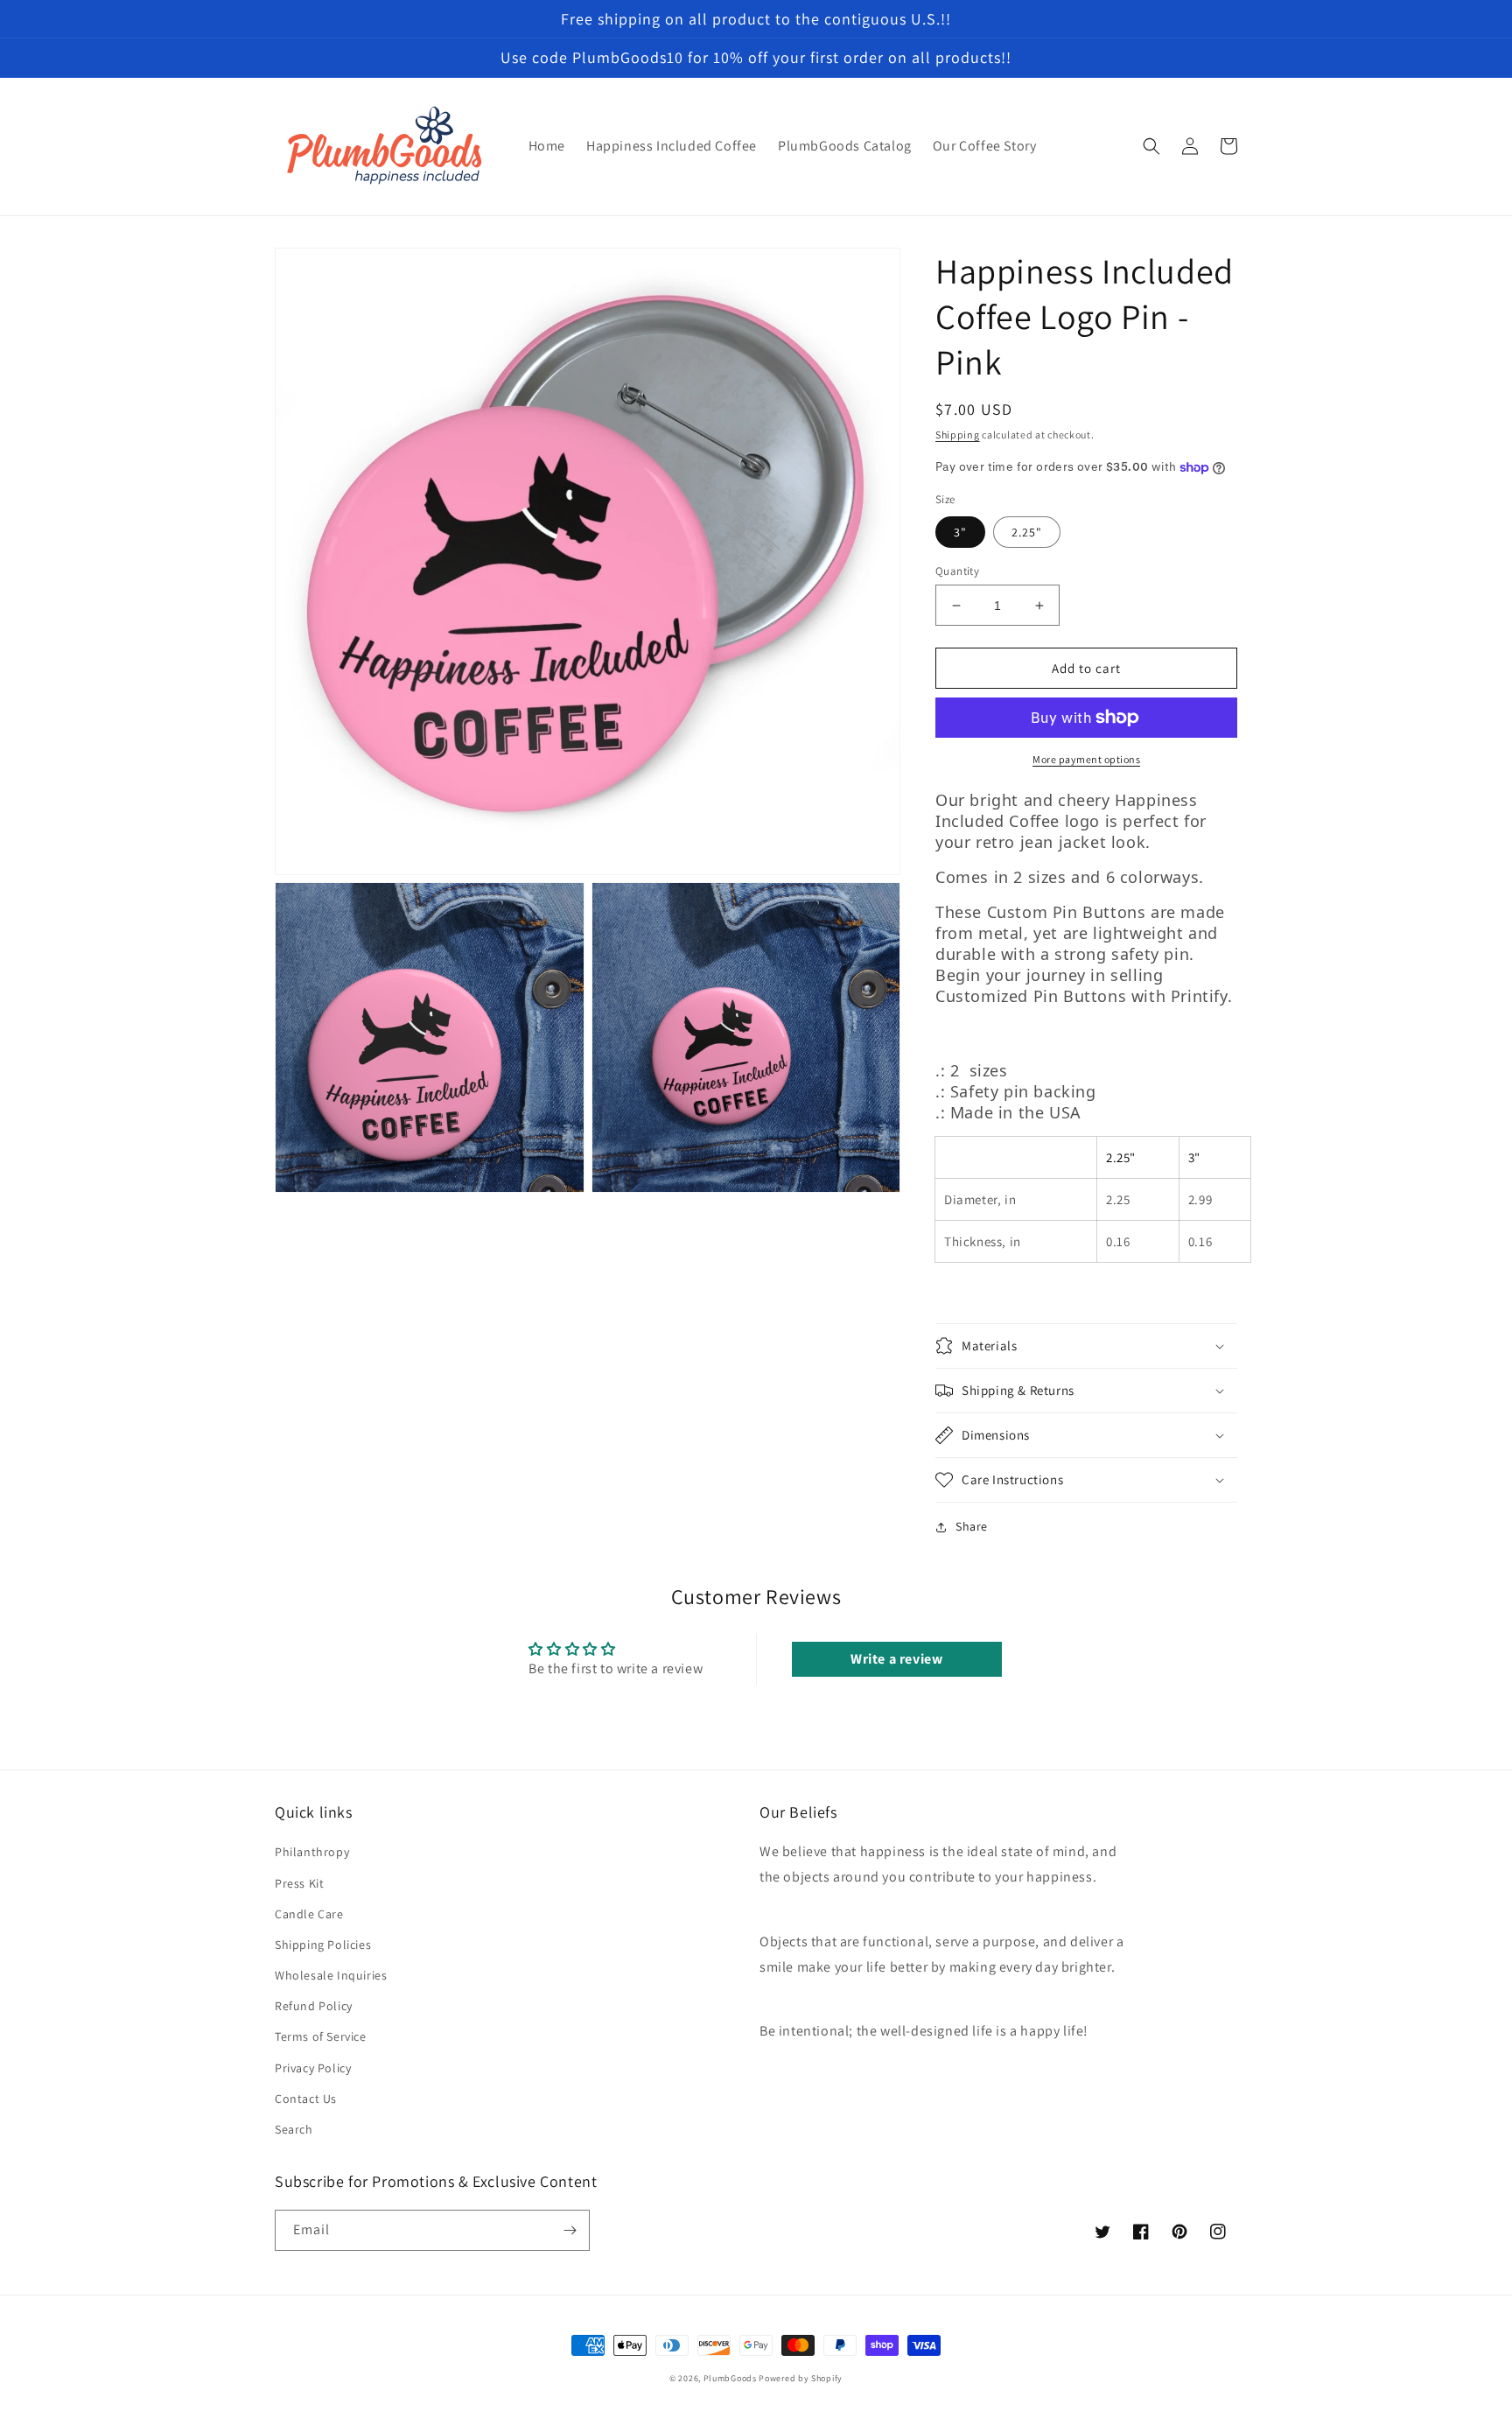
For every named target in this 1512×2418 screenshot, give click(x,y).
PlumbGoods (730, 2378)
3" (960, 532)
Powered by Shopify (801, 2378)
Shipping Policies (323, 1945)
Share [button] (972, 1526)
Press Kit (299, 1883)
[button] (1151, 146)
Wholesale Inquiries (331, 1975)
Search (294, 2129)
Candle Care (309, 1914)
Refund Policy (314, 2006)
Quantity (957, 571)
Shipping (958, 435)
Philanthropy (312, 1852)
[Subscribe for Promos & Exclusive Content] (570, 2230)
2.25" (1027, 532)
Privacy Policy (313, 2068)
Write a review (896, 1659)
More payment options (1086, 759)
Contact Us (306, 2099)
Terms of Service (321, 2036)
